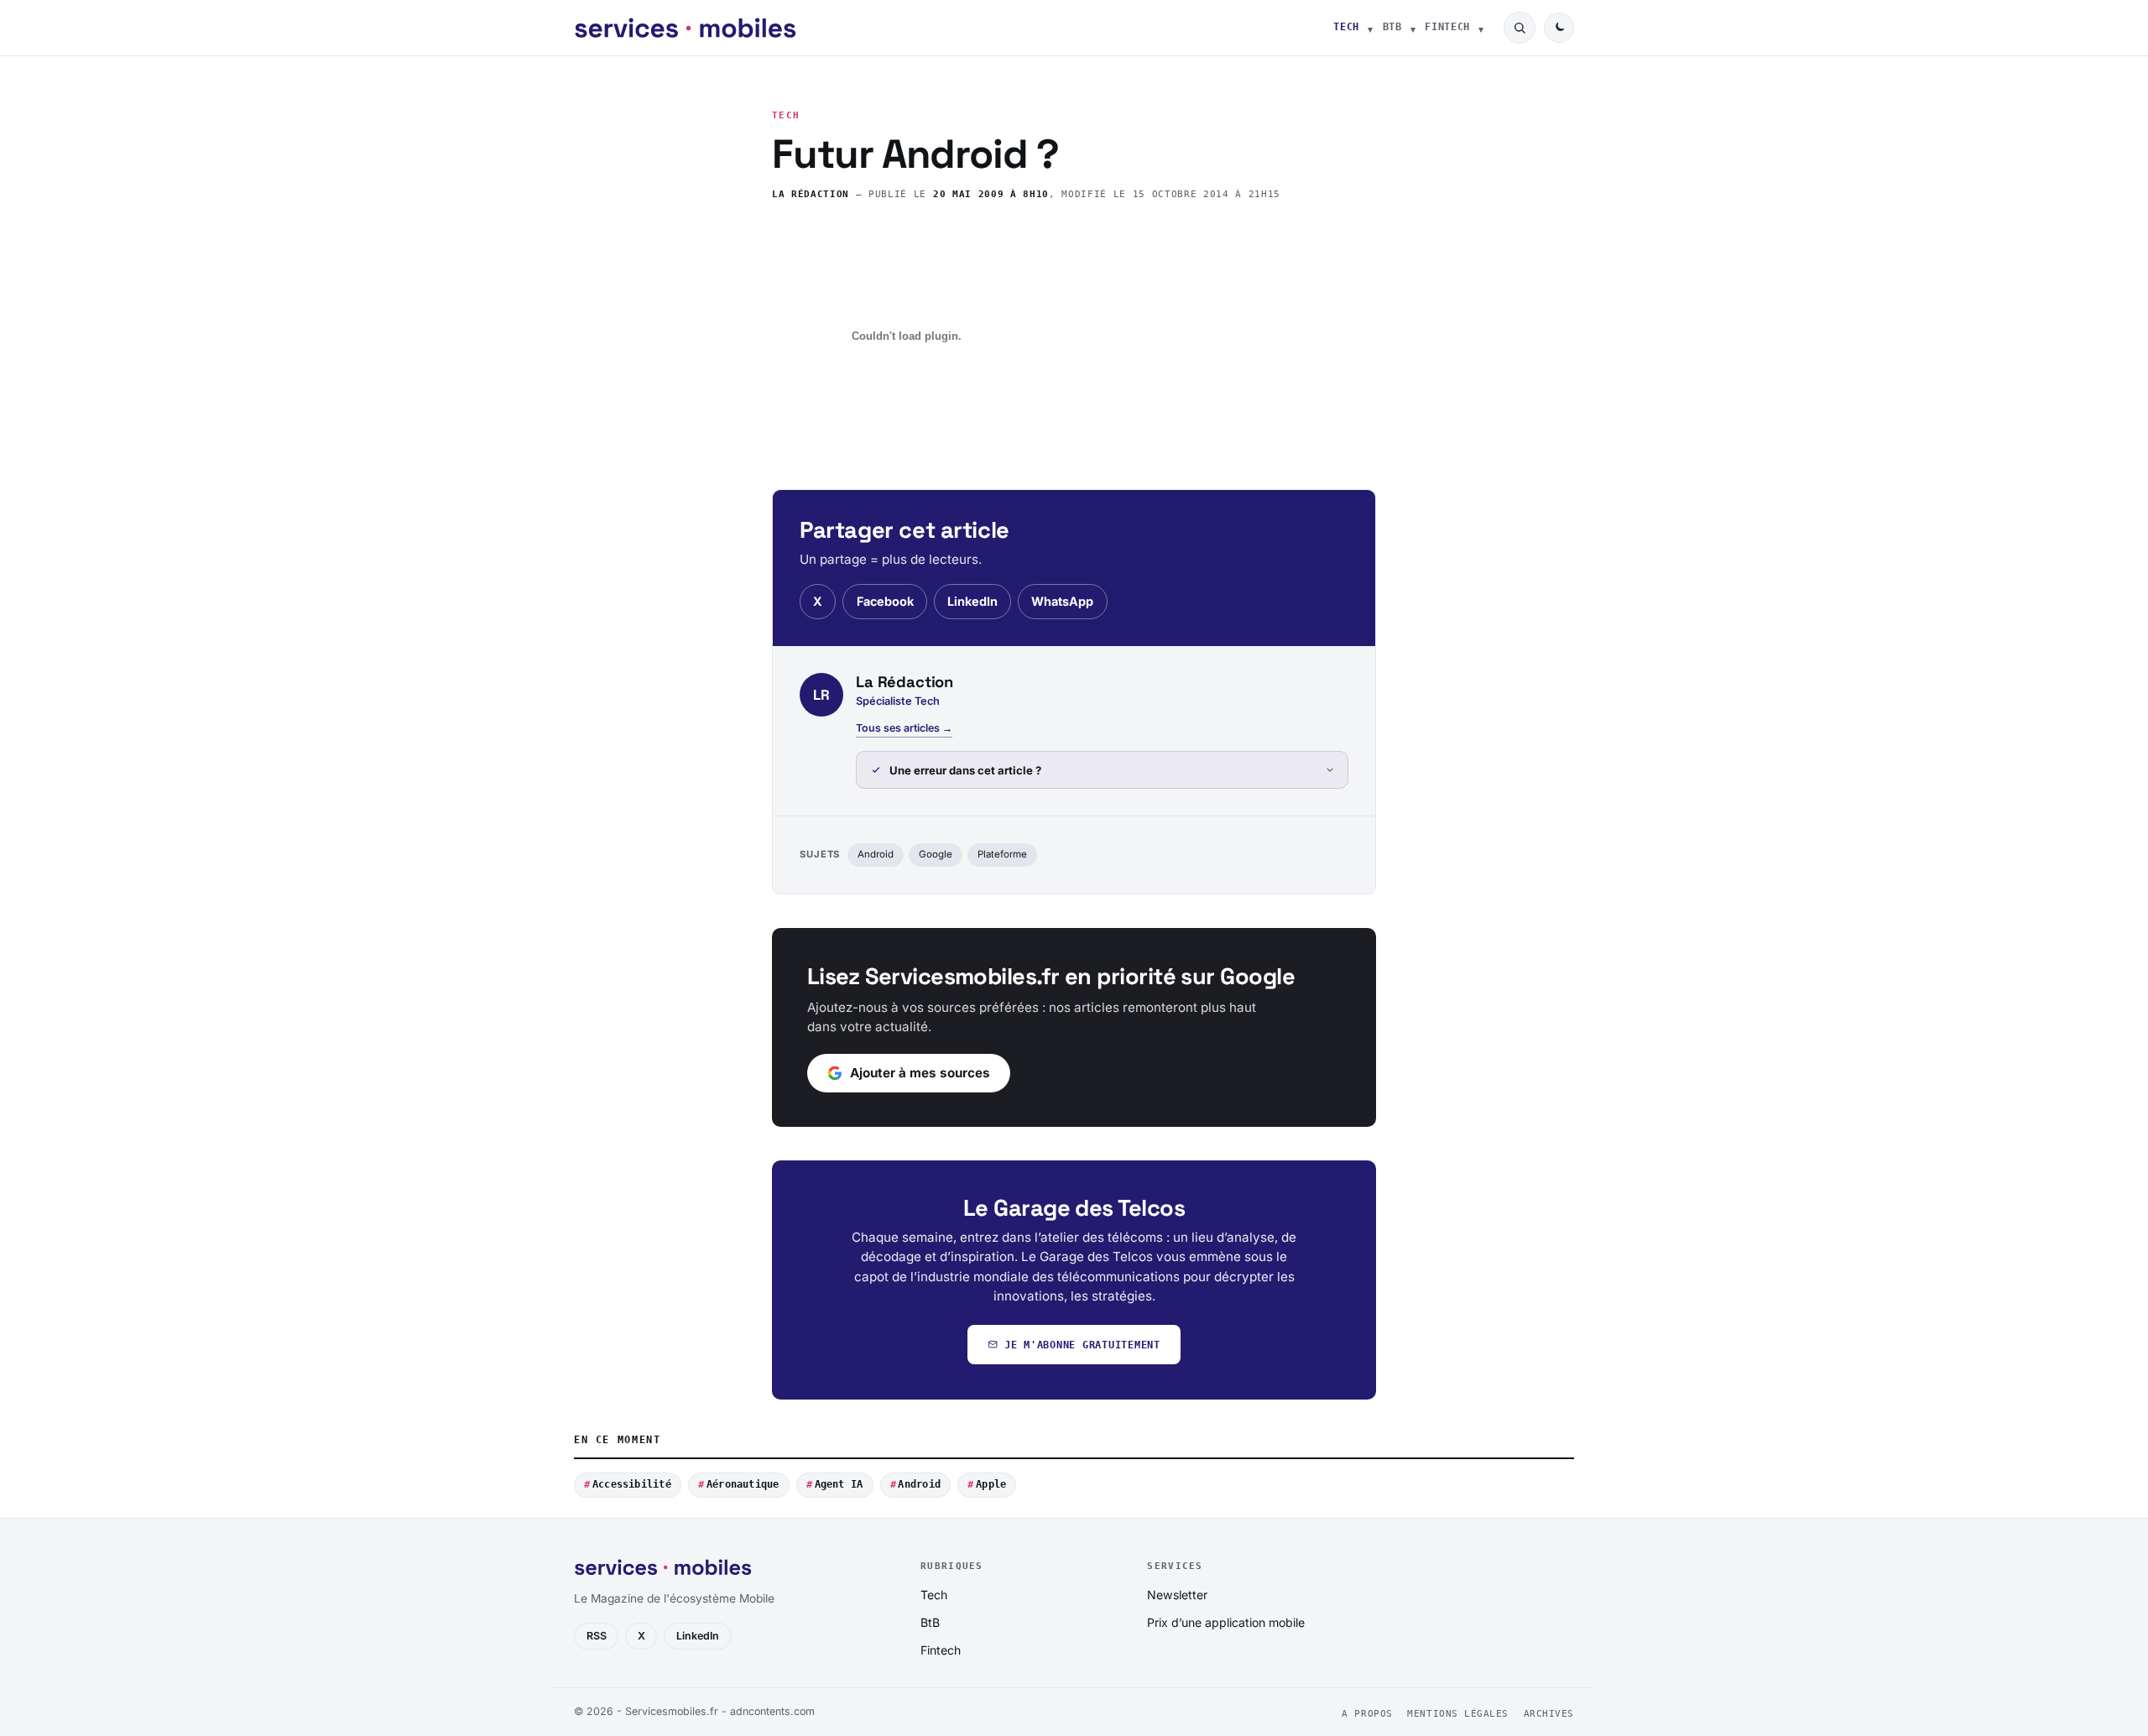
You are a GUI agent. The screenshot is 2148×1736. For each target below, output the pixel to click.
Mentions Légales (1458, 1714)
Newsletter (1177, 1595)
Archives (1549, 1714)
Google (936, 854)
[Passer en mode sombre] (1559, 28)
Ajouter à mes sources (920, 1073)
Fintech (1447, 27)
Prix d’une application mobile (1226, 1622)
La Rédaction (811, 194)
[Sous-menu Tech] (1370, 28)
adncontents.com (772, 1711)
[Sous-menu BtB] (1413, 28)
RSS (597, 1636)
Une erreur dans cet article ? (965, 770)
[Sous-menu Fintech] (1481, 28)
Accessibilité (632, 1484)
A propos (1367, 1714)
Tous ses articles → (904, 728)
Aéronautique (743, 1484)
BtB (1392, 27)
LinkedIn (972, 601)
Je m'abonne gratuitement (1082, 1345)
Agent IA (839, 1484)
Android (876, 854)
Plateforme (1002, 854)
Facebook (885, 601)
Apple (991, 1484)
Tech (1346, 27)
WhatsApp (1062, 601)
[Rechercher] (1520, 28)
